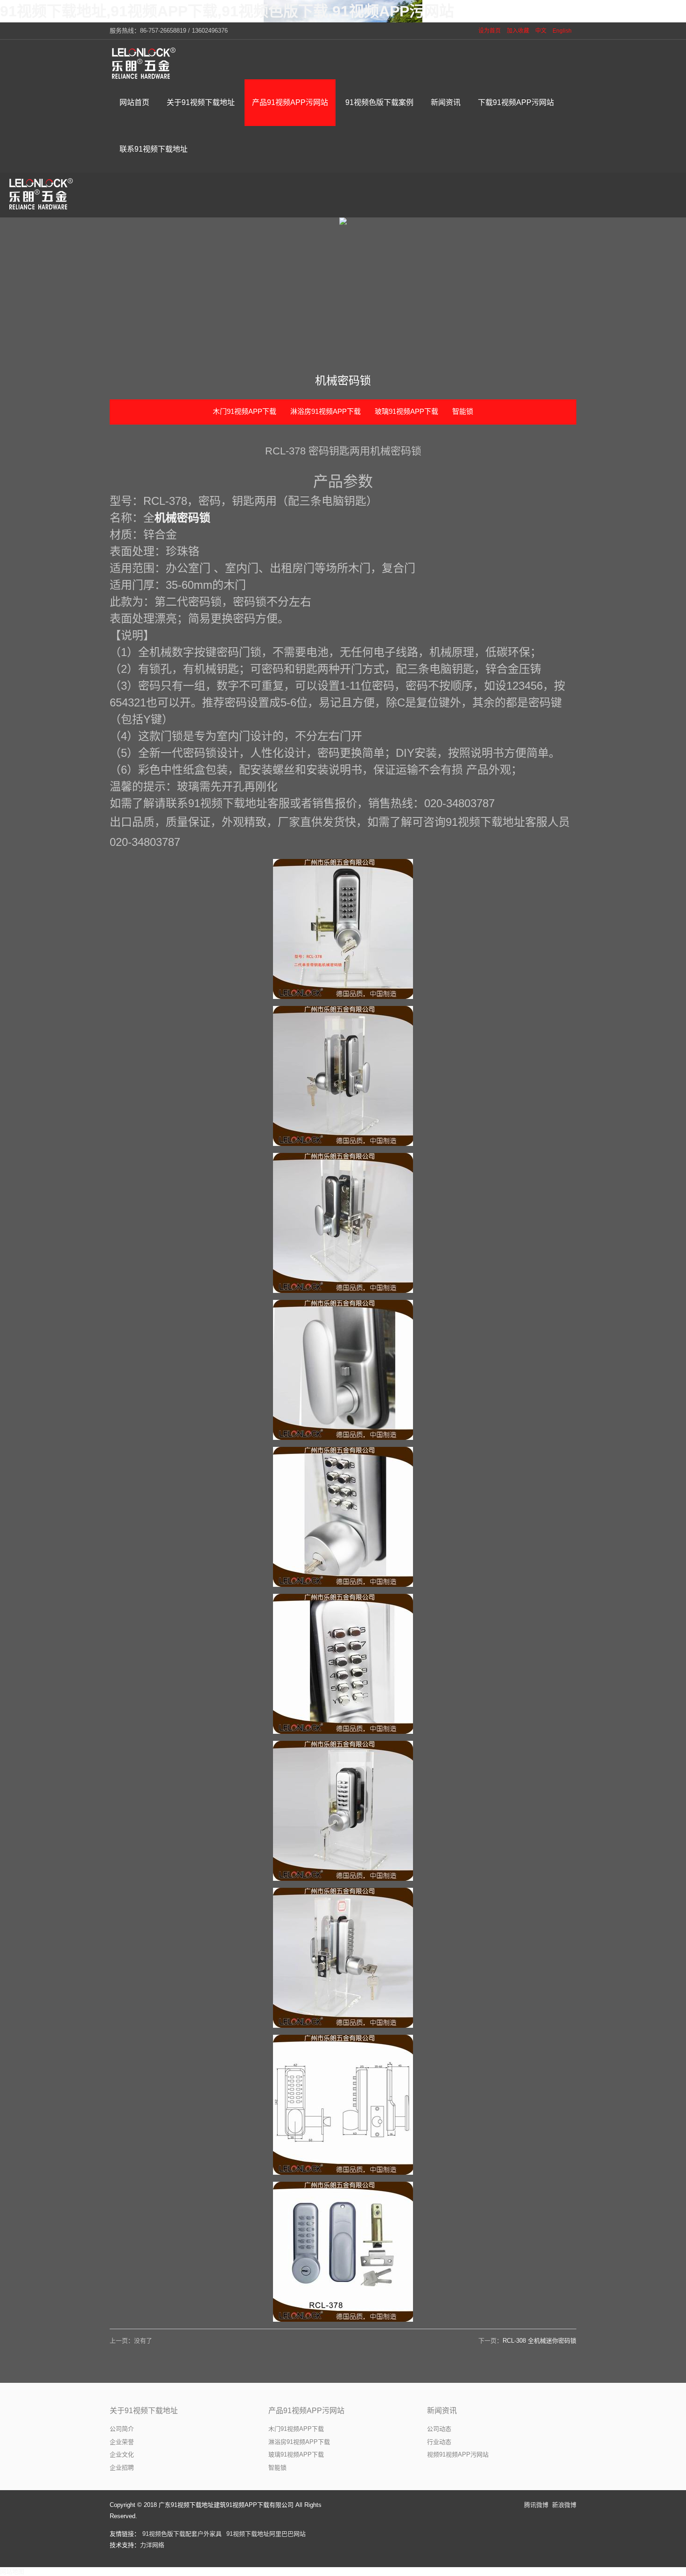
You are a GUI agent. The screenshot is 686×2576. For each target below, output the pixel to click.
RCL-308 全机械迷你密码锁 (539, 2341)
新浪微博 (564, 2505)
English (562, 31)
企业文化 (122, 2454)
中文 (541, 31)
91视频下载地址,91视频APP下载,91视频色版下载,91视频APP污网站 (227, 11)
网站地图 (12, 2572)
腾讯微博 (536, 2505)
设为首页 (490, 31)
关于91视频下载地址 (144, 2411)
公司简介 (122, 2429)
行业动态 (439, 2442)
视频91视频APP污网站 (458, 2454)
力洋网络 (152, 2545)
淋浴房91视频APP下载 (325, 411)
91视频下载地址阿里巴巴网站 (266, 2534)
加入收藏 (518, 31)
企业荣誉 (122, 2442)
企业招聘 (122, 2468)
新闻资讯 (442, 2411)
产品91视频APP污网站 (306, 2411)
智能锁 (463, 411)
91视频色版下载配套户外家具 (182, 2534)
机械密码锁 (182, 518)
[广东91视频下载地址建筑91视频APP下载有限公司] (145, 63)
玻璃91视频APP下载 (406, 411)
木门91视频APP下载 (245, 411)
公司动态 (439, 2429)
